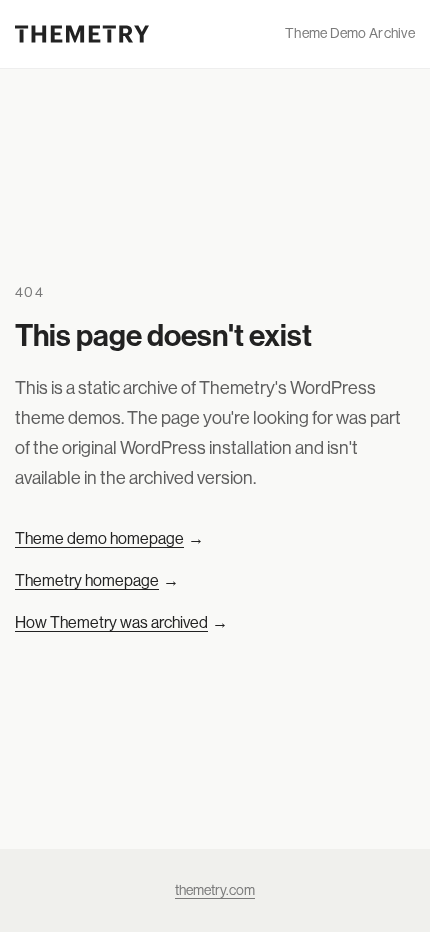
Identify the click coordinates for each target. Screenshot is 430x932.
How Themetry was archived (121, 622)
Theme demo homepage (109, 538)
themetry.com (215, 890)
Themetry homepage (97, 580)
